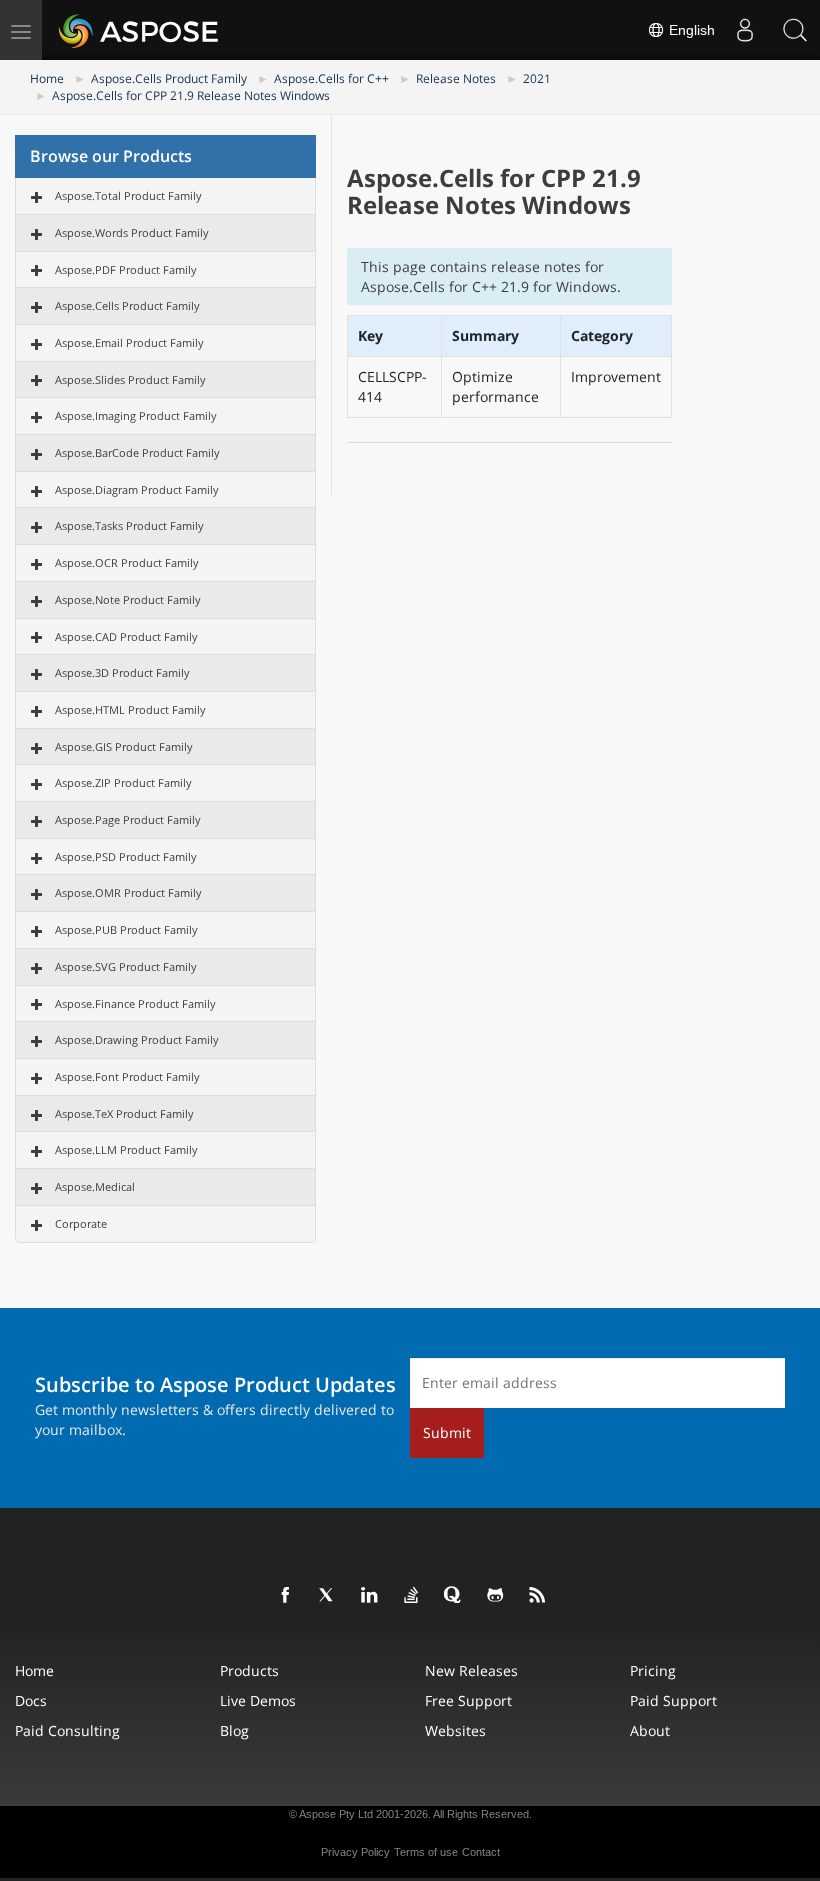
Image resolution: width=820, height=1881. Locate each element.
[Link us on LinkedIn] (370, 1596)
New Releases (471, 1670)
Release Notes (456, 78)
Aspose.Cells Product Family (169, 78)
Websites (455, 1730)
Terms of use (426, 1852)
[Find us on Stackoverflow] (412, 1596)
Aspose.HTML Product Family (130, 709)
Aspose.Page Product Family (128, 819)
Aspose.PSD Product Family (126, 856)
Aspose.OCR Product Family (127, 562)
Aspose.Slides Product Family (130, 379)
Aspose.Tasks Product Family (129, 525)
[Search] (795, 30)
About (650, 1730)
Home (47, 78)
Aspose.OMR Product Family (128, 892)
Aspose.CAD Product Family (126, 636)
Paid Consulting (67, 1730)
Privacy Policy (355, 1852)
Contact (481, 1852)
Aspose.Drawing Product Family (137, 1039)
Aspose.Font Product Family (127, 1076)
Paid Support (673, 1700)
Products (249, 1670)
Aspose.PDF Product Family (126, 269)
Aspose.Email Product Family (129, 342)
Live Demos (258, 1700)
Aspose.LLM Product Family (126, 1149)
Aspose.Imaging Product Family (136, 415)
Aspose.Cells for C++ (331, 78)
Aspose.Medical (95, 1186)
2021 (537, 78)
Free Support (468, 1700)
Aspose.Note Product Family (128, 599)
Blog (234, 1730)
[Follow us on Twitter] (328, 1596)
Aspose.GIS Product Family (124, 746)
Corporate (81, 1223)
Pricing (653, 1670)
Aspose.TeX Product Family (124, 1113)
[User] (745, 30)
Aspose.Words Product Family (132, 232)
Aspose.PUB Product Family (126, 929)
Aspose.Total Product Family (128, 195)
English (690, 30)
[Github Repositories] (496, 1596)
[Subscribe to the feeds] (538, 1596)
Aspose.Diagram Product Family (137, 489)
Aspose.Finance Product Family (135, 1003)
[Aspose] (139, 30)
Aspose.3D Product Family (122, 672)
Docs (31, 1700)
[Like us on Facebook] (286, 1596)
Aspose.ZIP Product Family (123, 782)
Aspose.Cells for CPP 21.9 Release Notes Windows (191, 95)
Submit (447, 1432)
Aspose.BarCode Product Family (137, 452)
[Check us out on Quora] (454, 1596)
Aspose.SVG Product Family (126, 966)
